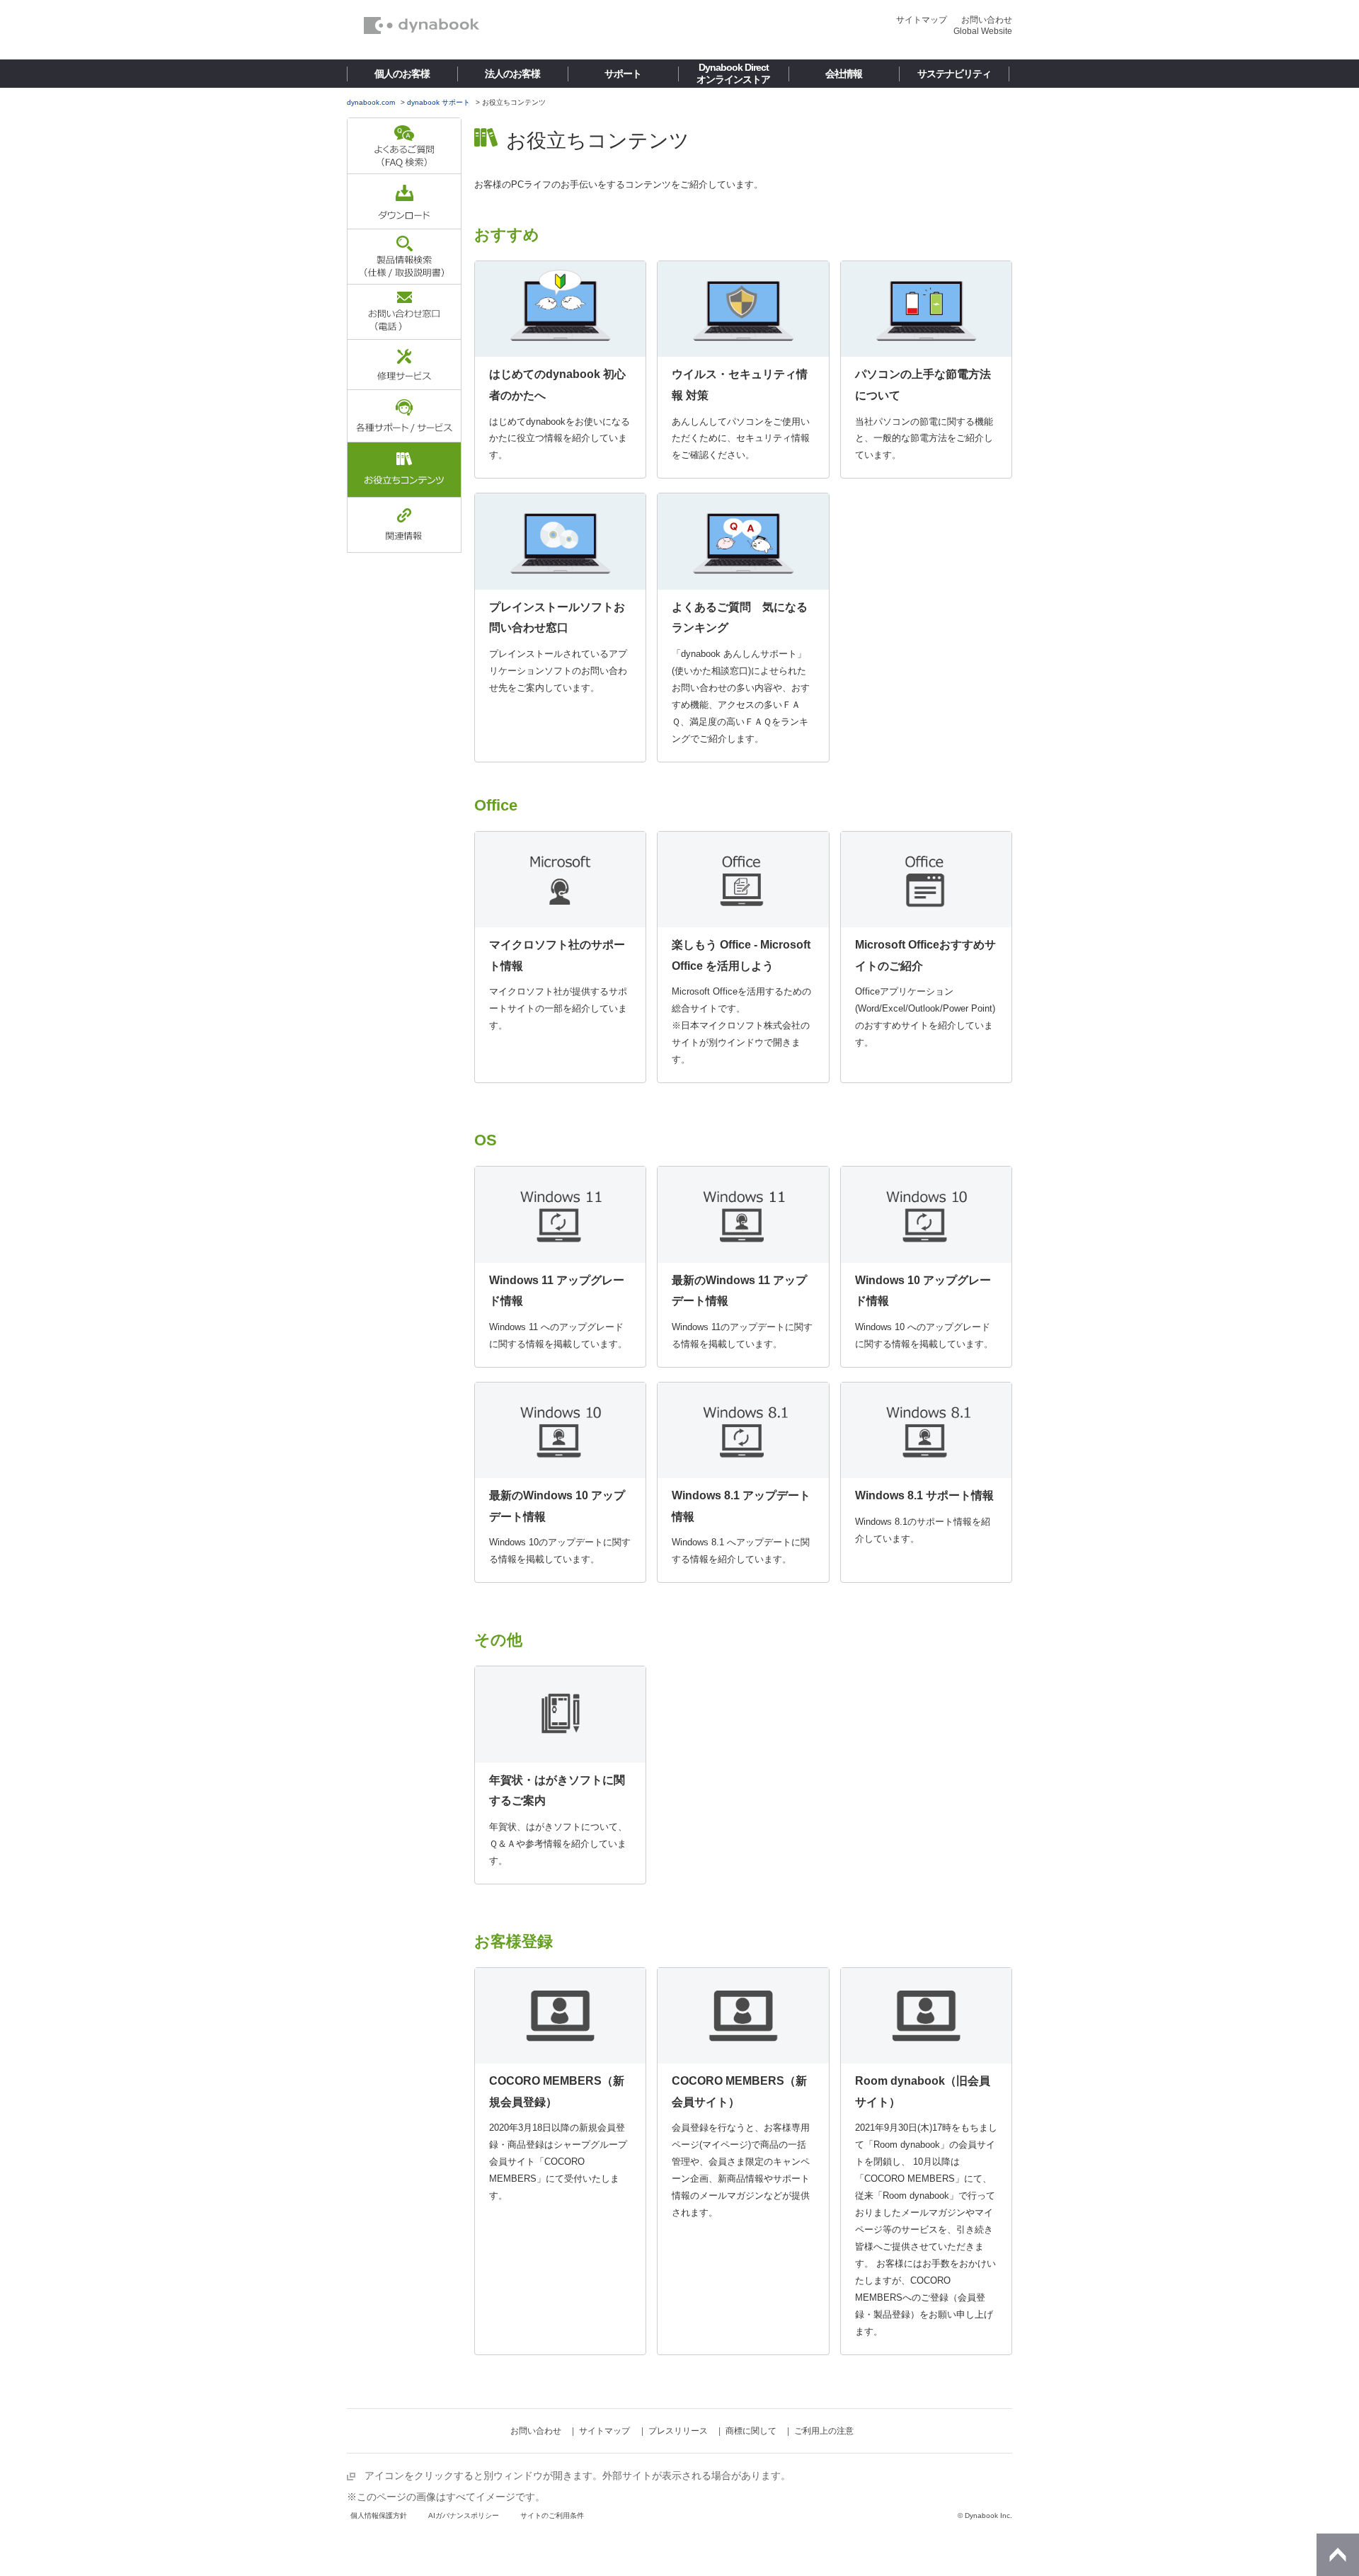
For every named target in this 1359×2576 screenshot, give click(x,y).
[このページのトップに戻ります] (1338, 2555)
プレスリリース (678, 2431)
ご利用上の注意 (824, 2431)
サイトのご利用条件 (552, 2515)
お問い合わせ (987, 20)
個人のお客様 (402, 74)
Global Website (983, 31)
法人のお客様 (512, 74)
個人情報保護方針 (379, 2515)
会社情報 (844, 74)
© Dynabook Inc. (985, 2515)
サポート (623, 74)
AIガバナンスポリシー (464, 2515)
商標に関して (751, 2431)
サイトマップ (922, 20)
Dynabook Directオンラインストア (733, 73)
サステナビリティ (954, 74)
